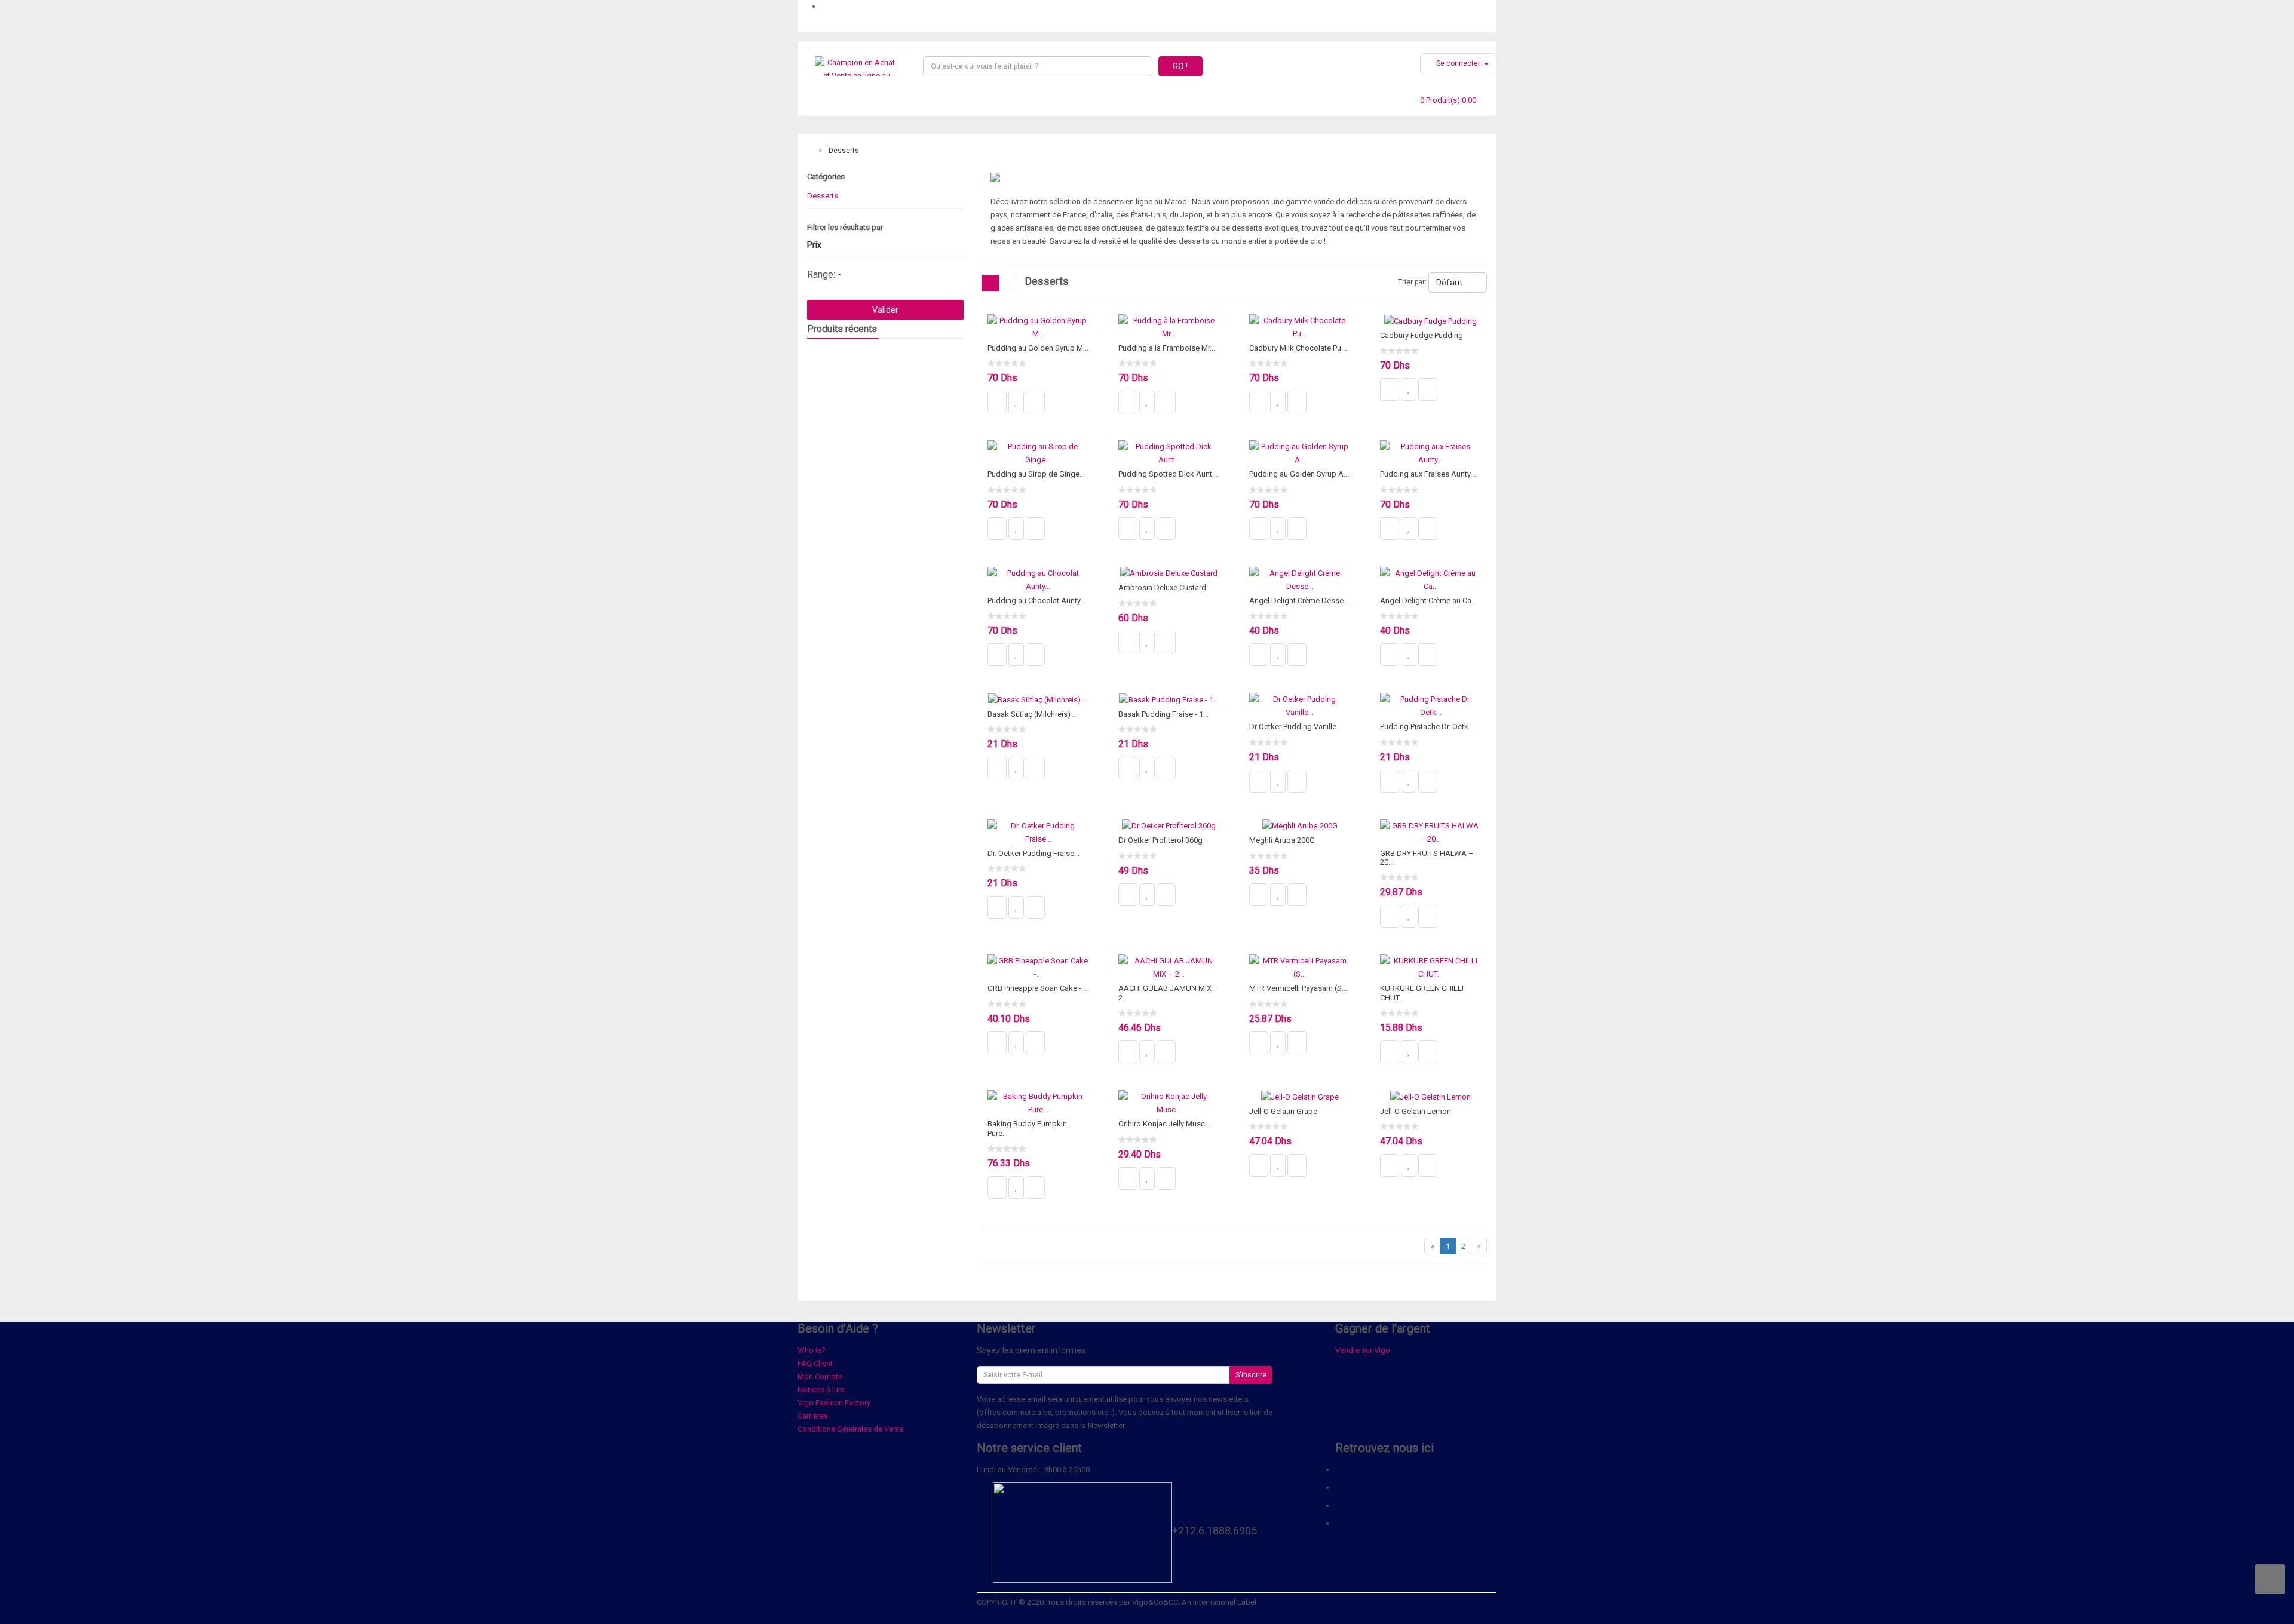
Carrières (813, 1416)
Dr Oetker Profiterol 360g (1160, 840)
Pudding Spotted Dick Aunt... (1168, 474)
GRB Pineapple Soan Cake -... (1037, 988)
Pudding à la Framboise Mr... (1167, 348)
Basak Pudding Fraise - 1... (1163, 714)
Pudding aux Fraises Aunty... (1428, 474)
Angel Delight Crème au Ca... (1428, 601)
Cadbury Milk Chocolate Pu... (1298, 348)
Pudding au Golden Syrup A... (1299, 474)
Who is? (812, 1350)
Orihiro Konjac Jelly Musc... (1164, 1124)
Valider (885, 310)
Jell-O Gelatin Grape (1283, 1111)
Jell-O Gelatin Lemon (1416, 1111)
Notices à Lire (821, 1390)
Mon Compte (820, 1376)
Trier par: (1412, 282)
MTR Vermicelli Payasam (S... (1298, 988)
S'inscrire (1251, 1375)
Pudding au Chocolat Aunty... (1036, 601)
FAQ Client (815, 1363)
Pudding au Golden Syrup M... (1038, 348)
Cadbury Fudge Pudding (1422, 335)
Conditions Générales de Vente (851, 1429)
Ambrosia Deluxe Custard (1162, 587)
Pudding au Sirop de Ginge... (1036, 474)
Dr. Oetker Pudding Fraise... (1033, 853)
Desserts (844, 151)
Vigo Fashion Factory (834, 1403)
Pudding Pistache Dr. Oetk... (1427, 727)
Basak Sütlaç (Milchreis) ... (1033, 714)
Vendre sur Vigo (1363, 1350)
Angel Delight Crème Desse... (1299, 601)
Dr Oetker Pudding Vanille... (1295, 727)
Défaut (1449, 283)
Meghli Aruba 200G (1282, 840)
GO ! (1180, 66)
